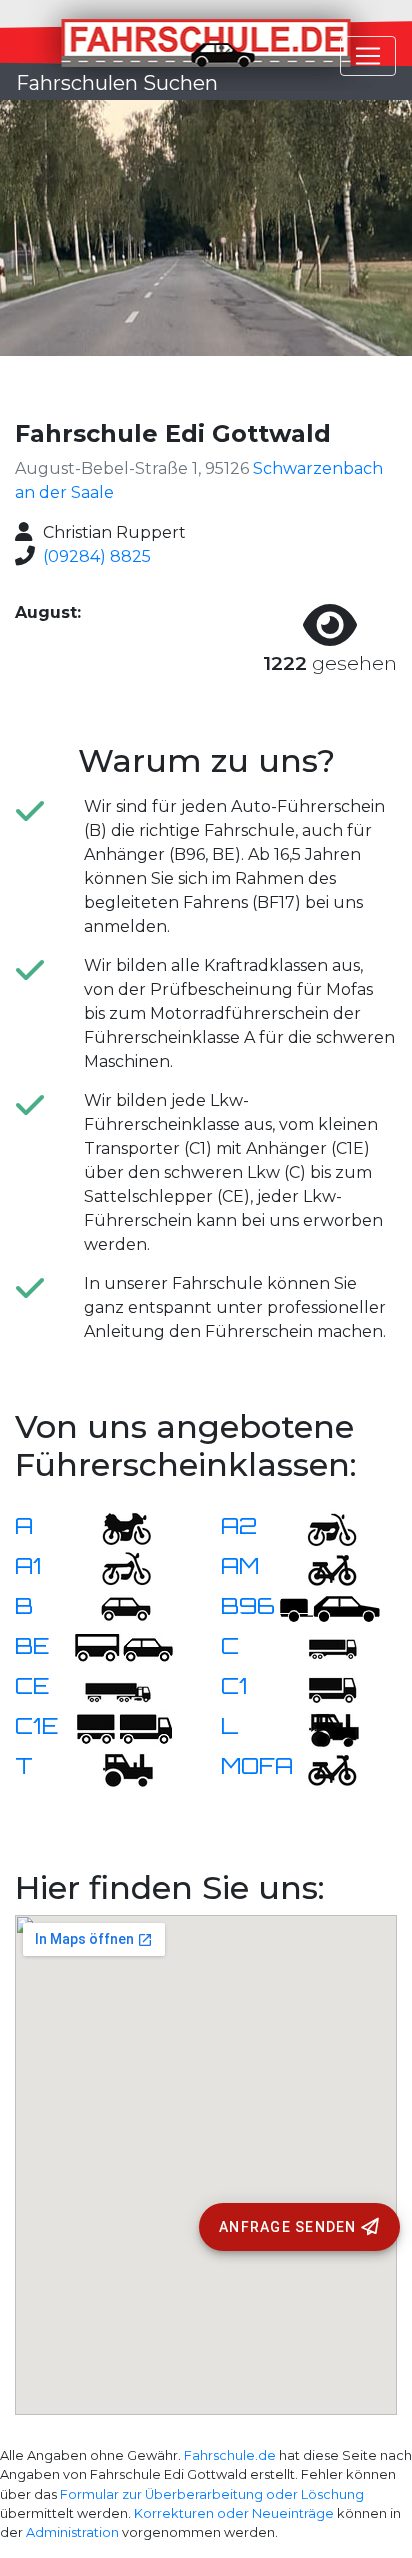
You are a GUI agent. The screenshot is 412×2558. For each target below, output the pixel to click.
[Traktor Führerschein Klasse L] (320, 1727)
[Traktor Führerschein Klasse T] (114, 1767)
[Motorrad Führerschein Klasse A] (114, 1527)
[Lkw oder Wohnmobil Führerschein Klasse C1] (320, 1687)
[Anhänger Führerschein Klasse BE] (124, 1647)
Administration (72, 2532)
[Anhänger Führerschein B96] (330, 1607)
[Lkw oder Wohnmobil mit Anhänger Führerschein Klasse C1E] (124, 1727)
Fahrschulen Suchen (117, 83)
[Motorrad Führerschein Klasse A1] (114, 1567)
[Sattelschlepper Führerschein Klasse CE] (114, 1687)
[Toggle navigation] (368, 56)
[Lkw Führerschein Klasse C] (320, 1647)
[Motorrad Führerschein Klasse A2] (320, 1527)
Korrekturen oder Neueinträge (234, 2513)
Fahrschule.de (230, 2455)
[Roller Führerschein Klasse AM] (320, 1567)
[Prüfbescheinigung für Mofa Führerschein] (320, 1767)
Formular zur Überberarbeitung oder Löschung (212, 2494)
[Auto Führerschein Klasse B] (114, 1607)
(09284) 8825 (97, 556)
